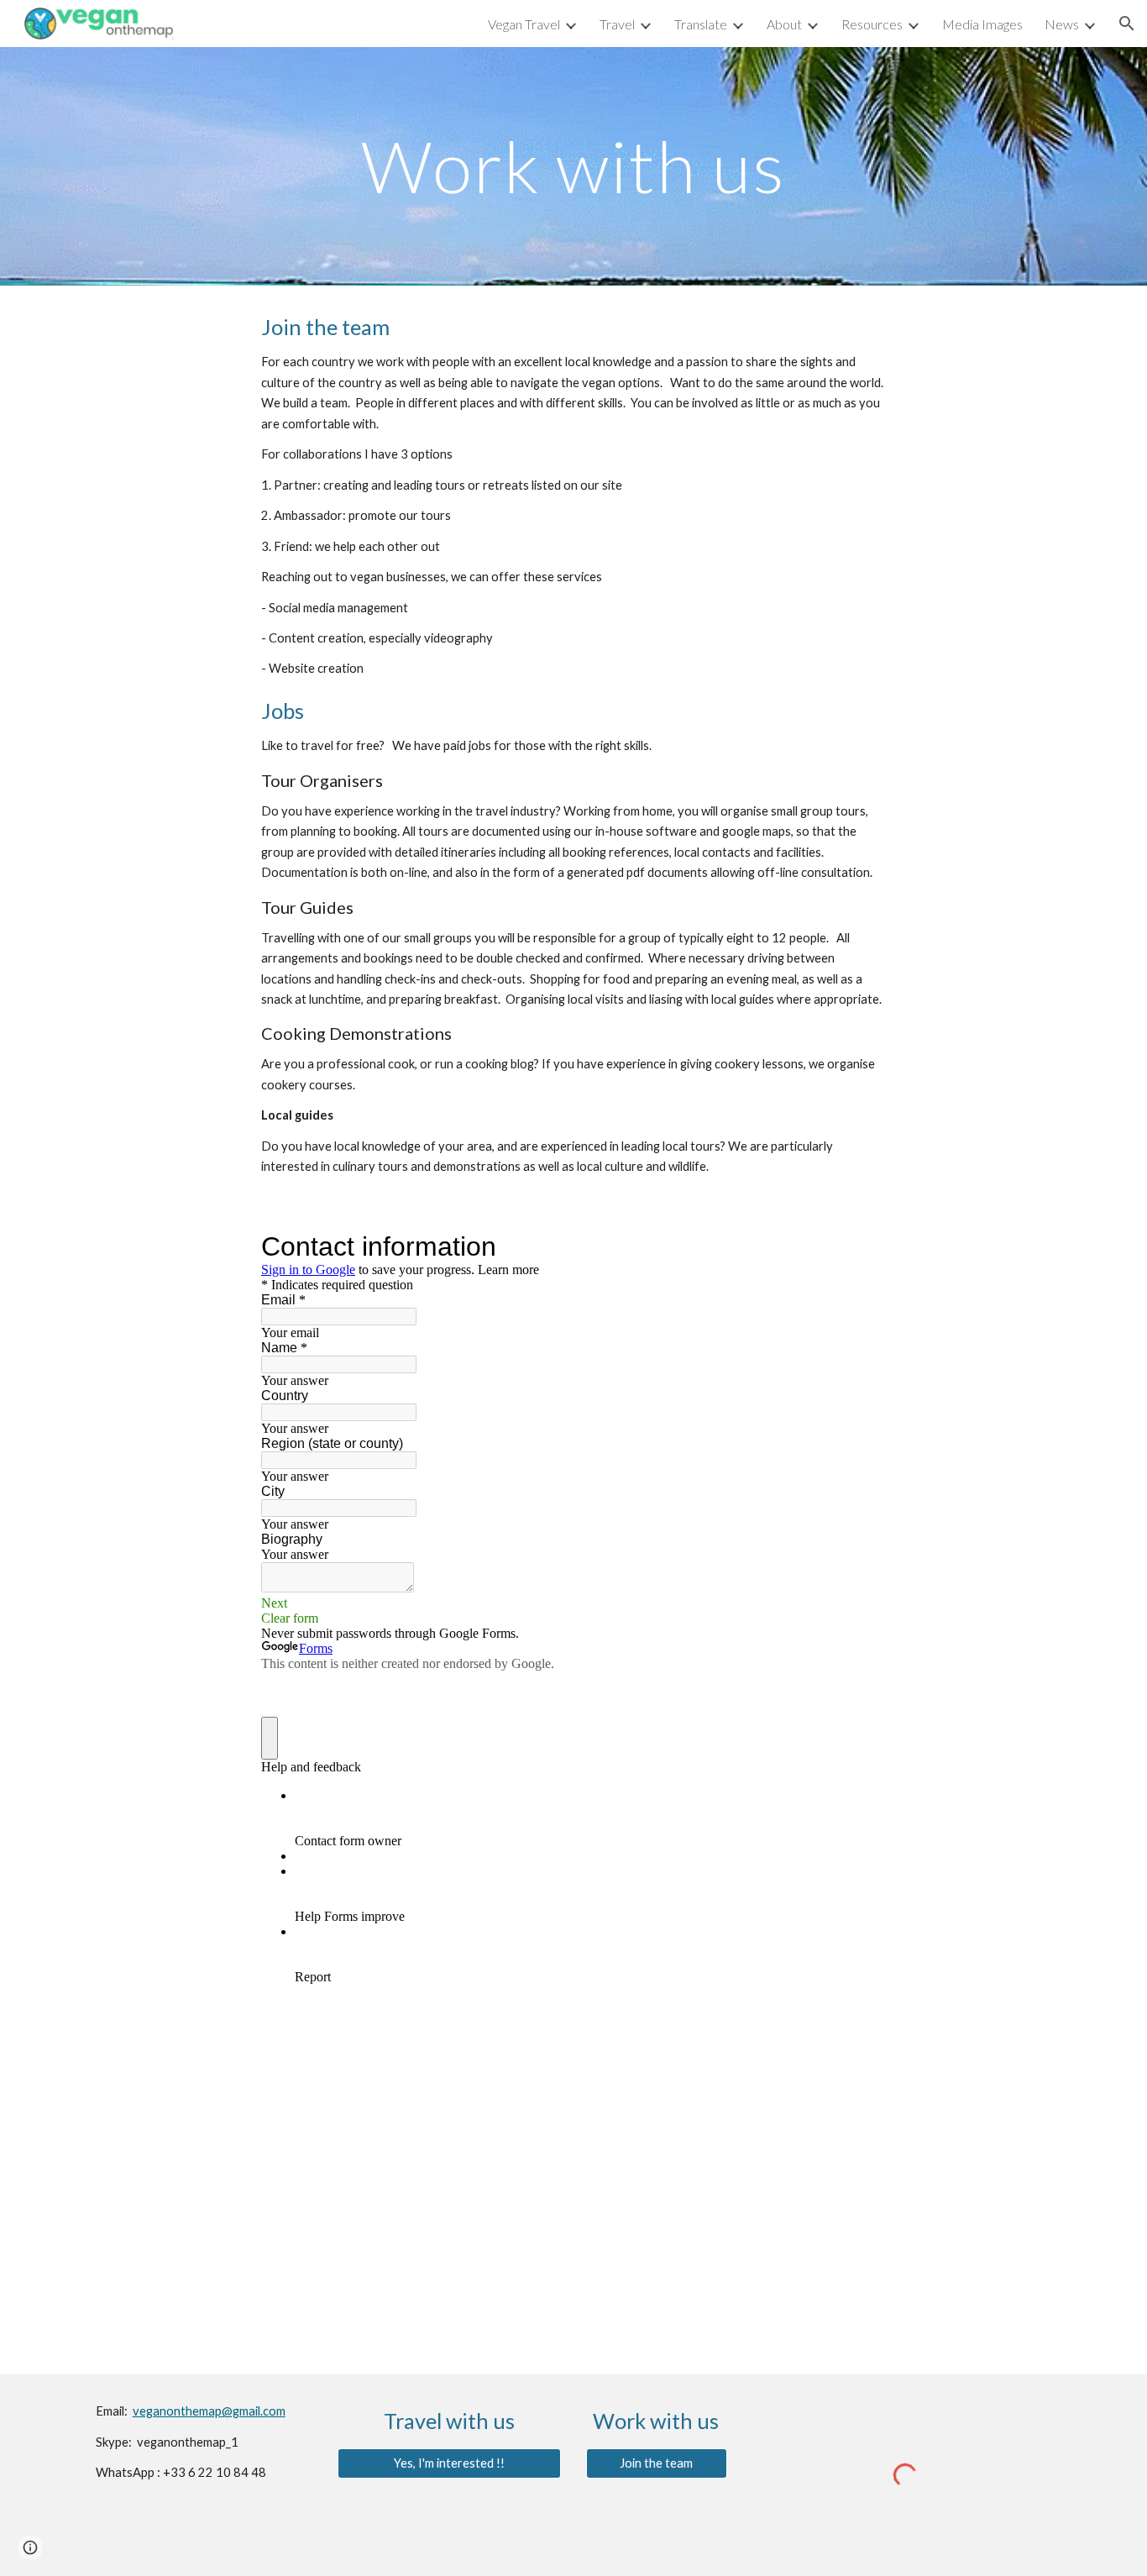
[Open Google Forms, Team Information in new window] (778, 1246)
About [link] (784, 24)
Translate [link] (701, 24)
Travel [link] (617, 24)
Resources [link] (872, 24)
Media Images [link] (982, 24)
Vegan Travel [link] (524, 24)
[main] (573, 166)
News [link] (1062, 24)
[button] (1127, 24)
